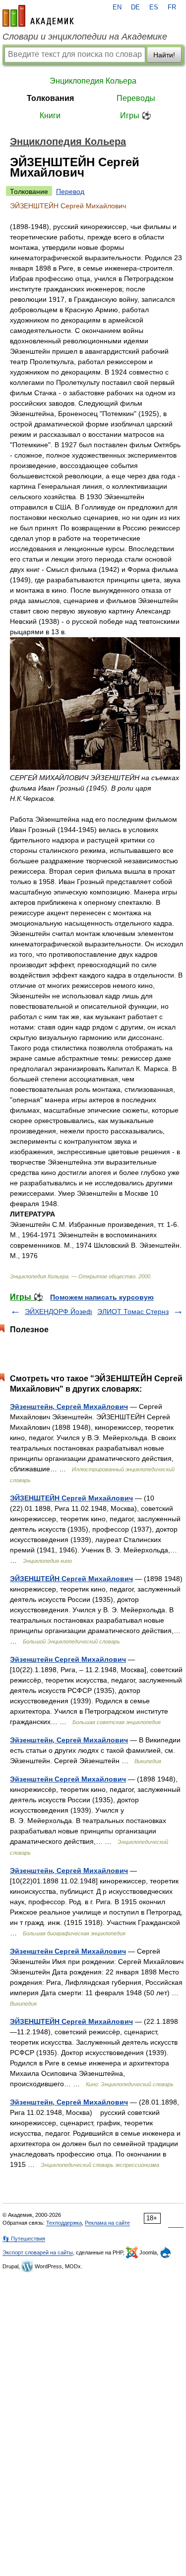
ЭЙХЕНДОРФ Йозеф (59, 1311)
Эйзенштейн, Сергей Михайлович (69, 1406)
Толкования (50, 98)
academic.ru (38, 16)
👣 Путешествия (24, 2239)
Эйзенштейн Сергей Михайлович (68, 1659)
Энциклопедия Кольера (93, 81)
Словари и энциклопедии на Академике (85, 37)
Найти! (164, 55)
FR (172, 7)
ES (154, 7)
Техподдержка (64, 2223)
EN (117, 7)
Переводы (136, 98)
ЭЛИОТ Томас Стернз (133, 1311)
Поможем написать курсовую (102, 1297)
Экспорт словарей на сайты (38, 2252)
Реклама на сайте (107, 2223)
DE (135, 7)
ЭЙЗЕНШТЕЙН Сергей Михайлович (71, 1498)
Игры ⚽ (136, 116)
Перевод (70, 191)
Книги (50, 116)
